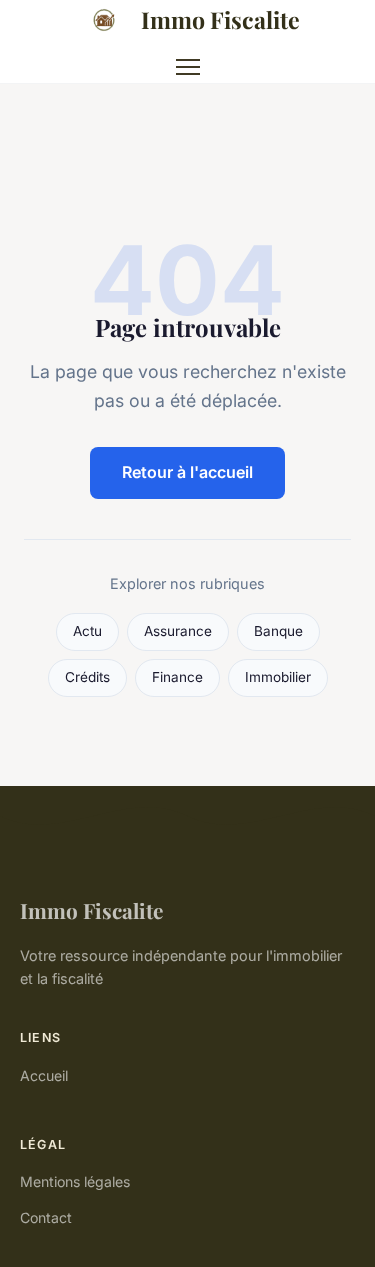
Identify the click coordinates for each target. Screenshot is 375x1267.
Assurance (178, 631)
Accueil (44, 1075)
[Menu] (188, 67)
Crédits (87, 677)
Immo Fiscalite (220, 19)
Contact (46, 1217)
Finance (177, 677)
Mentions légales (75, 1181)
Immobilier (278, 677)
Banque (278, 631)
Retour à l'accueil (187, 472)
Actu (87, 631)
